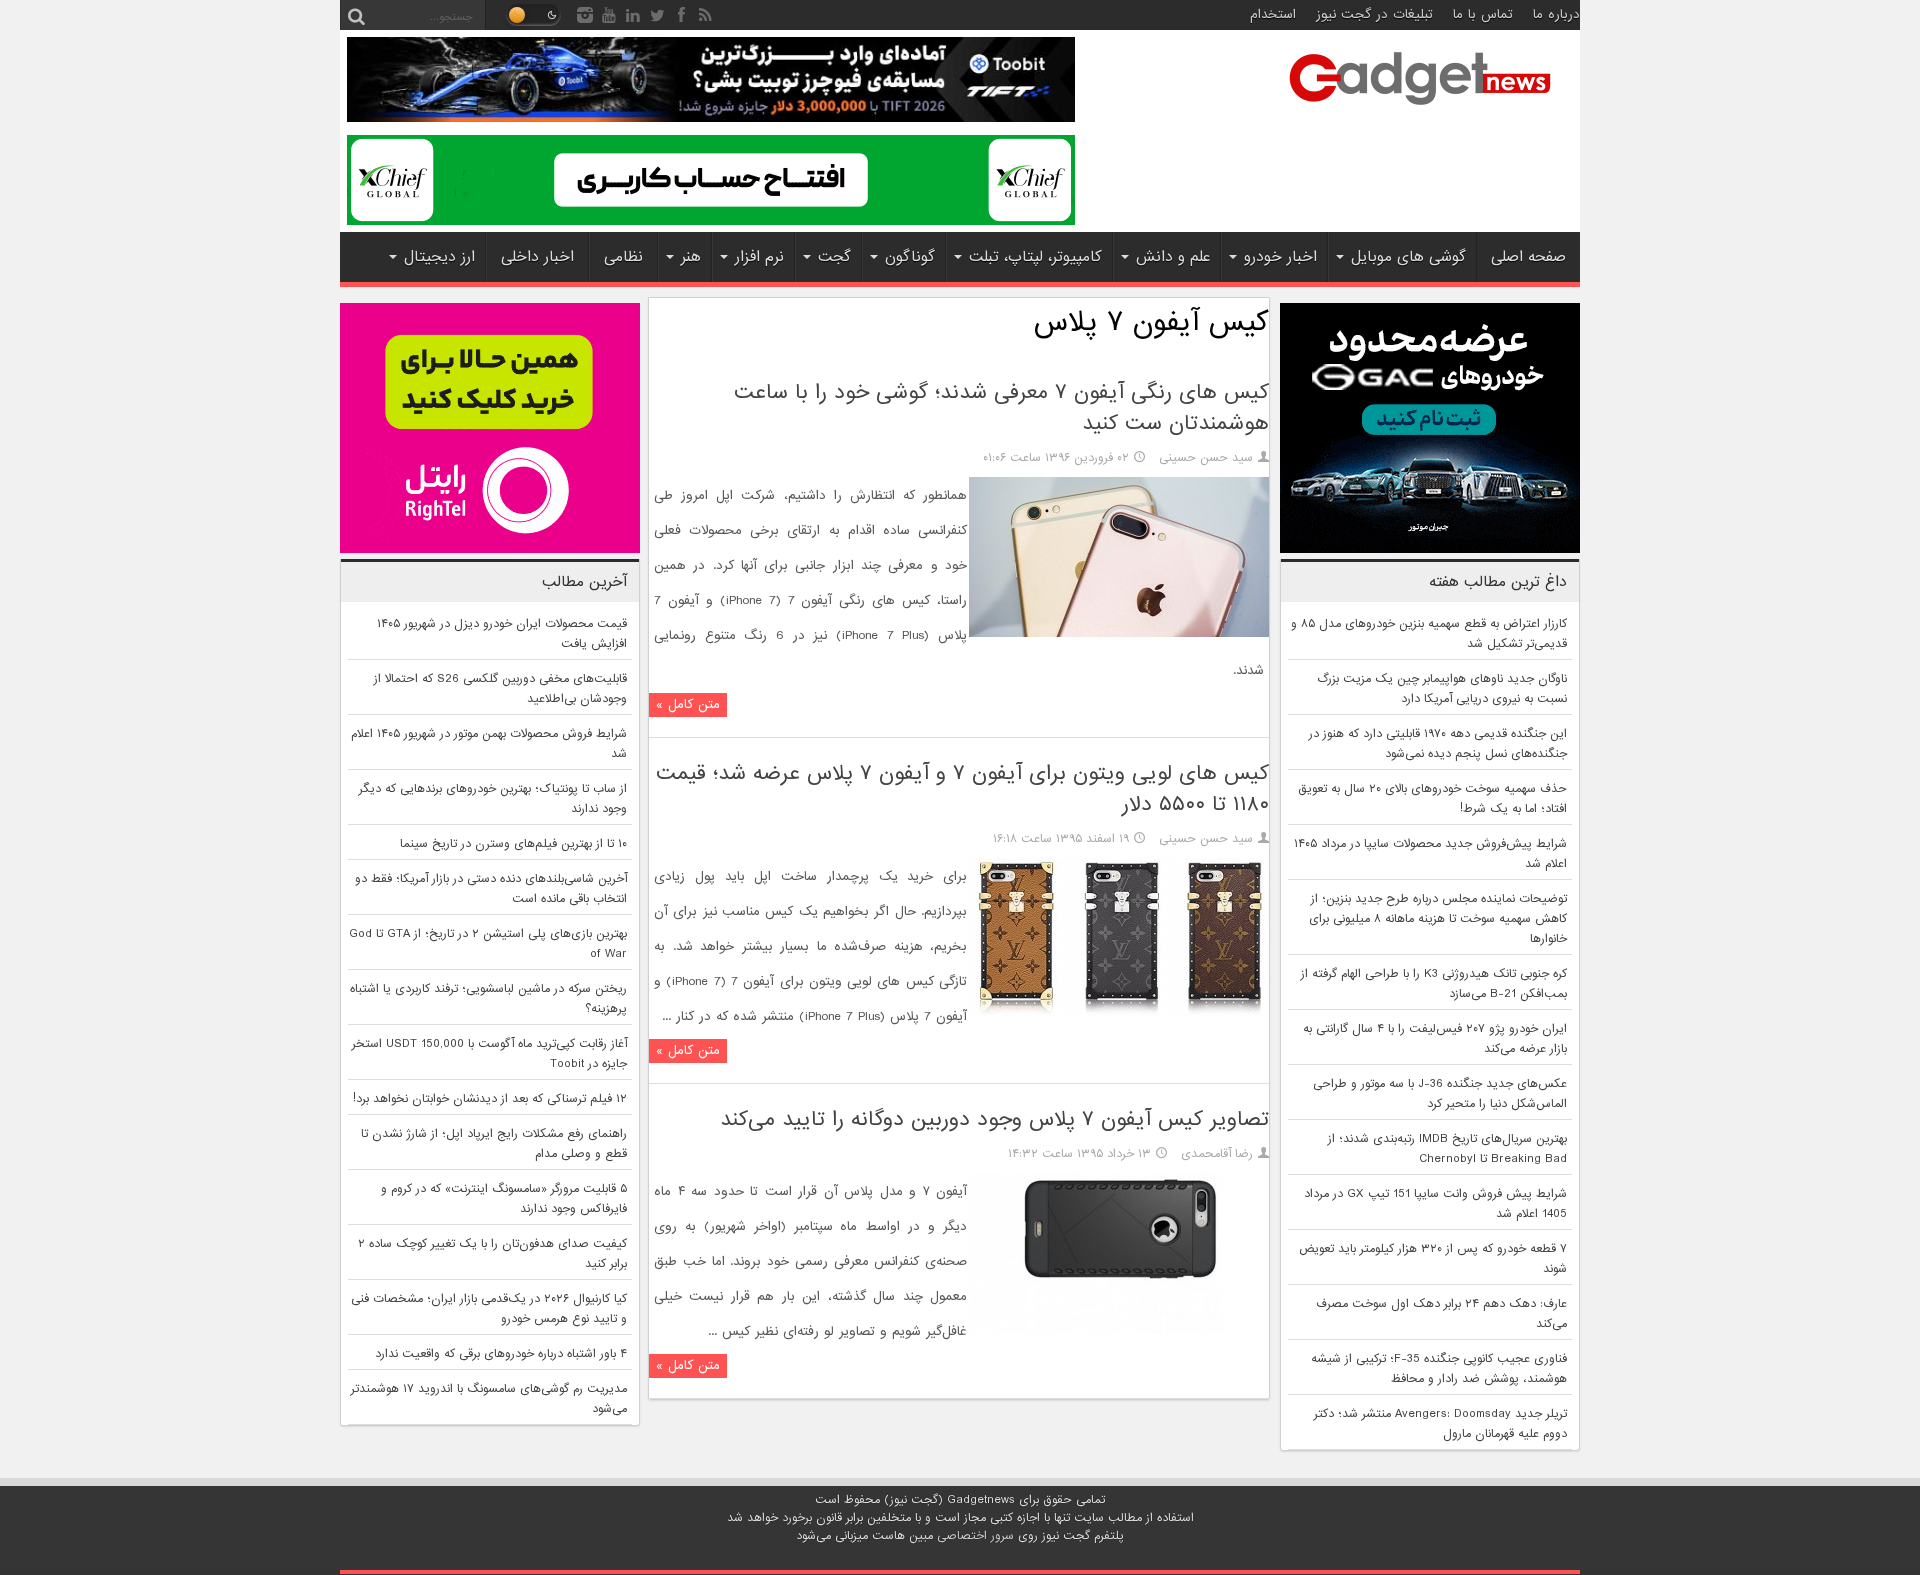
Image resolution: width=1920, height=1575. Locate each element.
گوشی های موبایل (1408, 257)
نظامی (623, 257)
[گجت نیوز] (1420, 111)
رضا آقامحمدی (1217, 1154)
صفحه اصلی (1528, 257)
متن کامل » (688, 704)
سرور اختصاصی (975, 1536)
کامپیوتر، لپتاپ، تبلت (1035, 257)
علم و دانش (1173, 257)
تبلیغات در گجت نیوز (1374, 14)
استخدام (1273, 14)
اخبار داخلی (537, 257)
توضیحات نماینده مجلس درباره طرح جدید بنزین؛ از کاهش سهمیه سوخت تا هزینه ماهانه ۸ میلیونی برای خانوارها (1438, 919)
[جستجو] (356, 15)
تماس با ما (1483, 14)
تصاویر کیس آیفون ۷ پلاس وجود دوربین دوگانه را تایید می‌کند (994, 1119)
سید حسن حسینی (1206, 458)
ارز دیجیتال (439, 257)
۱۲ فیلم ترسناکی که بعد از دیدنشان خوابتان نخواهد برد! (490, 1099)
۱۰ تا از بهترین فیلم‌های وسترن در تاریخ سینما (513, 844)
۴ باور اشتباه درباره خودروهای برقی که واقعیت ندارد (501, 1354)
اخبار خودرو (1280, 257)
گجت (834, 257)
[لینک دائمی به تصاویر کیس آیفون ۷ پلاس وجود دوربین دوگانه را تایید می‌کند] (1119, 1330)
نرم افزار (759, 257)
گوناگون (910, 257)
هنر (691, 257)
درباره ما (1556, 14)
